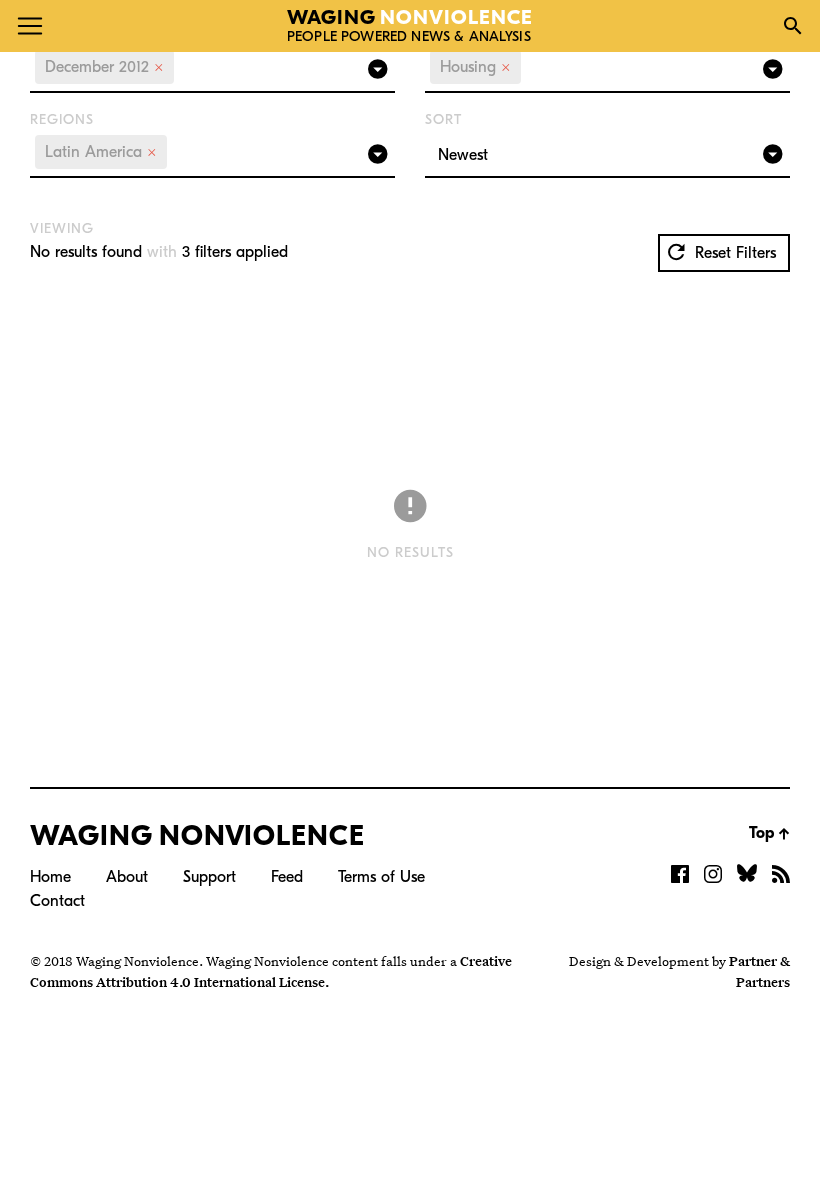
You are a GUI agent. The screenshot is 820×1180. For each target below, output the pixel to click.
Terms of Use (381, 877)
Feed (287, 877)
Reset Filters (733, 253)
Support (209, 877)
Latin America (101, 152)
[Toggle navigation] (30, 26)
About (127, 877)
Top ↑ (769, 833)
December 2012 (104, 67)
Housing (475, 67)
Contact (57, 901)
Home (50, 877)
